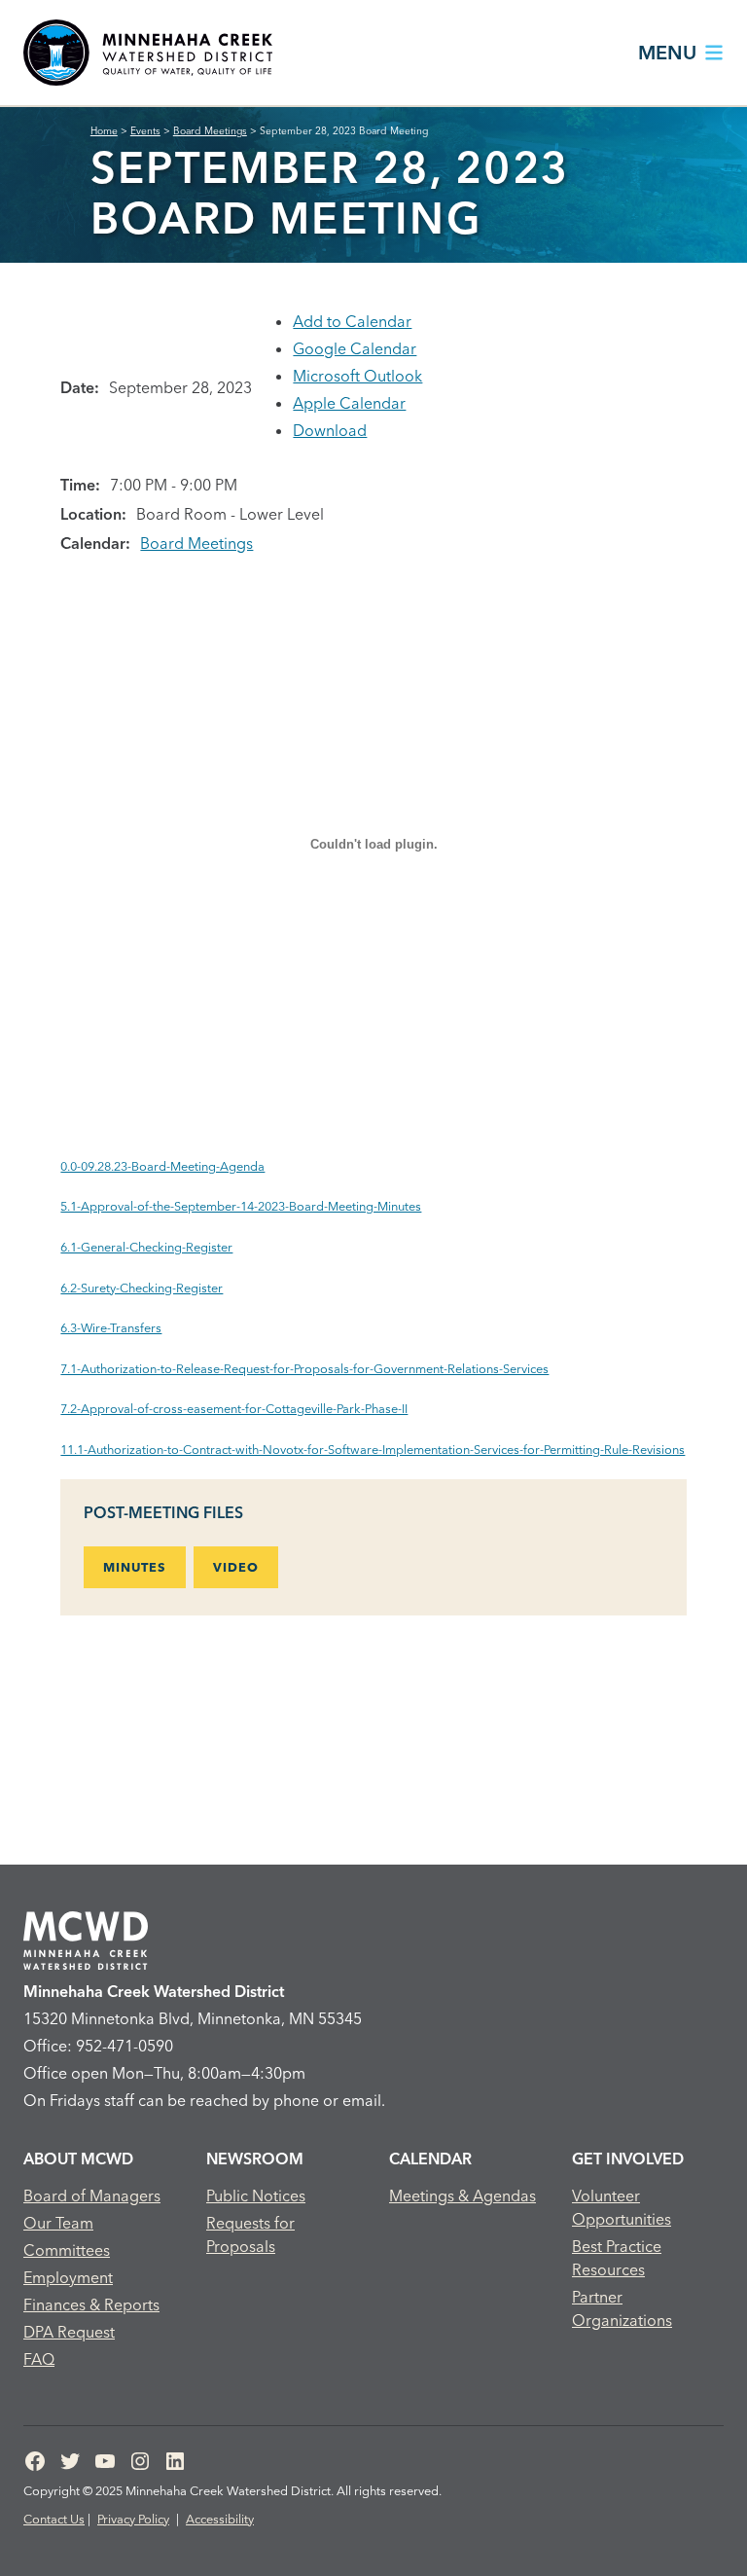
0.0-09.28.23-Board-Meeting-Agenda (162, 1166)
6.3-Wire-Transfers (111, 1327)
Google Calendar (355, 348)
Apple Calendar (349, 403)
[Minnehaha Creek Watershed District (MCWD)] (148, 53)
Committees (67, 2250)
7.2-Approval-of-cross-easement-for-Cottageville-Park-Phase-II (234, 1408)
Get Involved (628, 2159)
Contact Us (54, 2519)
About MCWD (78, 2159)
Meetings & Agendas (462, 2195)
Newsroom (255, 2159)
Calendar (430, 2159)
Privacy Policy (133, 2519)
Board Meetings (196, 543)
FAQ (39, 2359)
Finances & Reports (91, 2304)
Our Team (58, 2223)
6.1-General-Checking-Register (146, 1247)
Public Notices (256, 2195)
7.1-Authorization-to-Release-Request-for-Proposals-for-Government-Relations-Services (304, 1368)
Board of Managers (92, 2195)
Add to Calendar (352, 321)
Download (330, 430)
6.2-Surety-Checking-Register (142, 1288)
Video (236, 1567)
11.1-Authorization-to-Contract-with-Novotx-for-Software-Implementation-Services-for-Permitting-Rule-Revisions (373, 1449)
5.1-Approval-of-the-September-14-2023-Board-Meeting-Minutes (241, 1206)
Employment (68, 2277)
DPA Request (69, 2332)
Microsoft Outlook (357, 376)
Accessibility (220, 2519)
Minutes (135, 1567)
